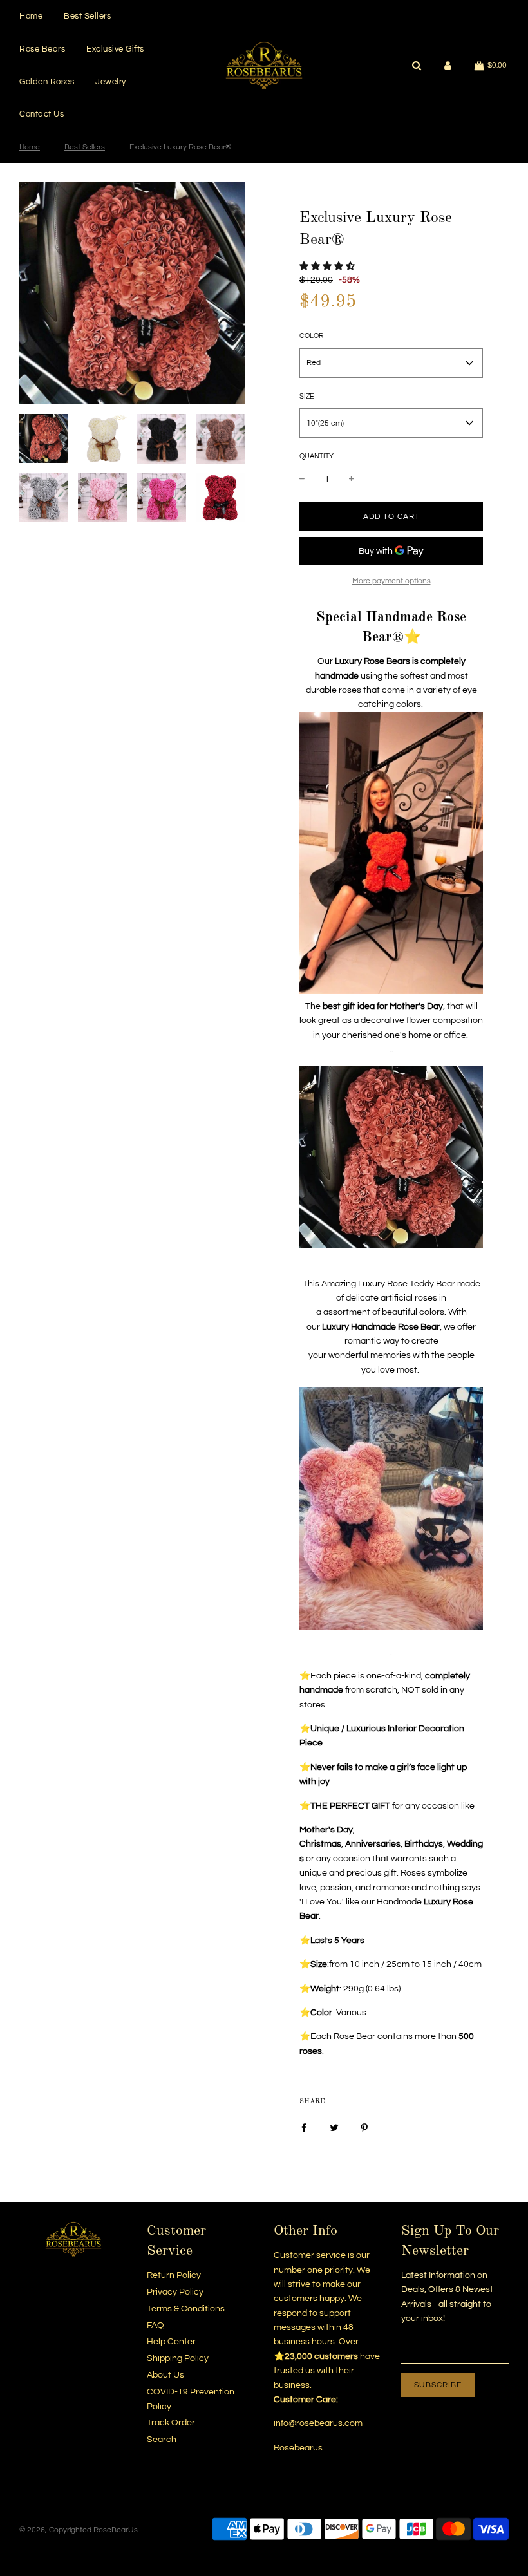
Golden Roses (47, 82)
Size (307, 396)
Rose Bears (42, 49)
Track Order (171, 2423)
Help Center (171, 2342)
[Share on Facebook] (304, 2127)
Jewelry (111, 82)
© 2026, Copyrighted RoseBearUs (79, 2530)
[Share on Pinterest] (364, 2127)
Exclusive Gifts (115, 49)
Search (162, 2440)
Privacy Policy (175, 2292)
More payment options (391, 581)
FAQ (156, 2326)
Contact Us (42, 114)
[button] (327, 267)
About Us (165, 2375)
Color (311, 336)
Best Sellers (87, 16)
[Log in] (448, 65)
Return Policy (174, 2275)
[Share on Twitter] (334, 2127)
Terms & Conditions (186, 2309)
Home (31, 16)
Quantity (316, 456)
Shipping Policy (178, 2358)
